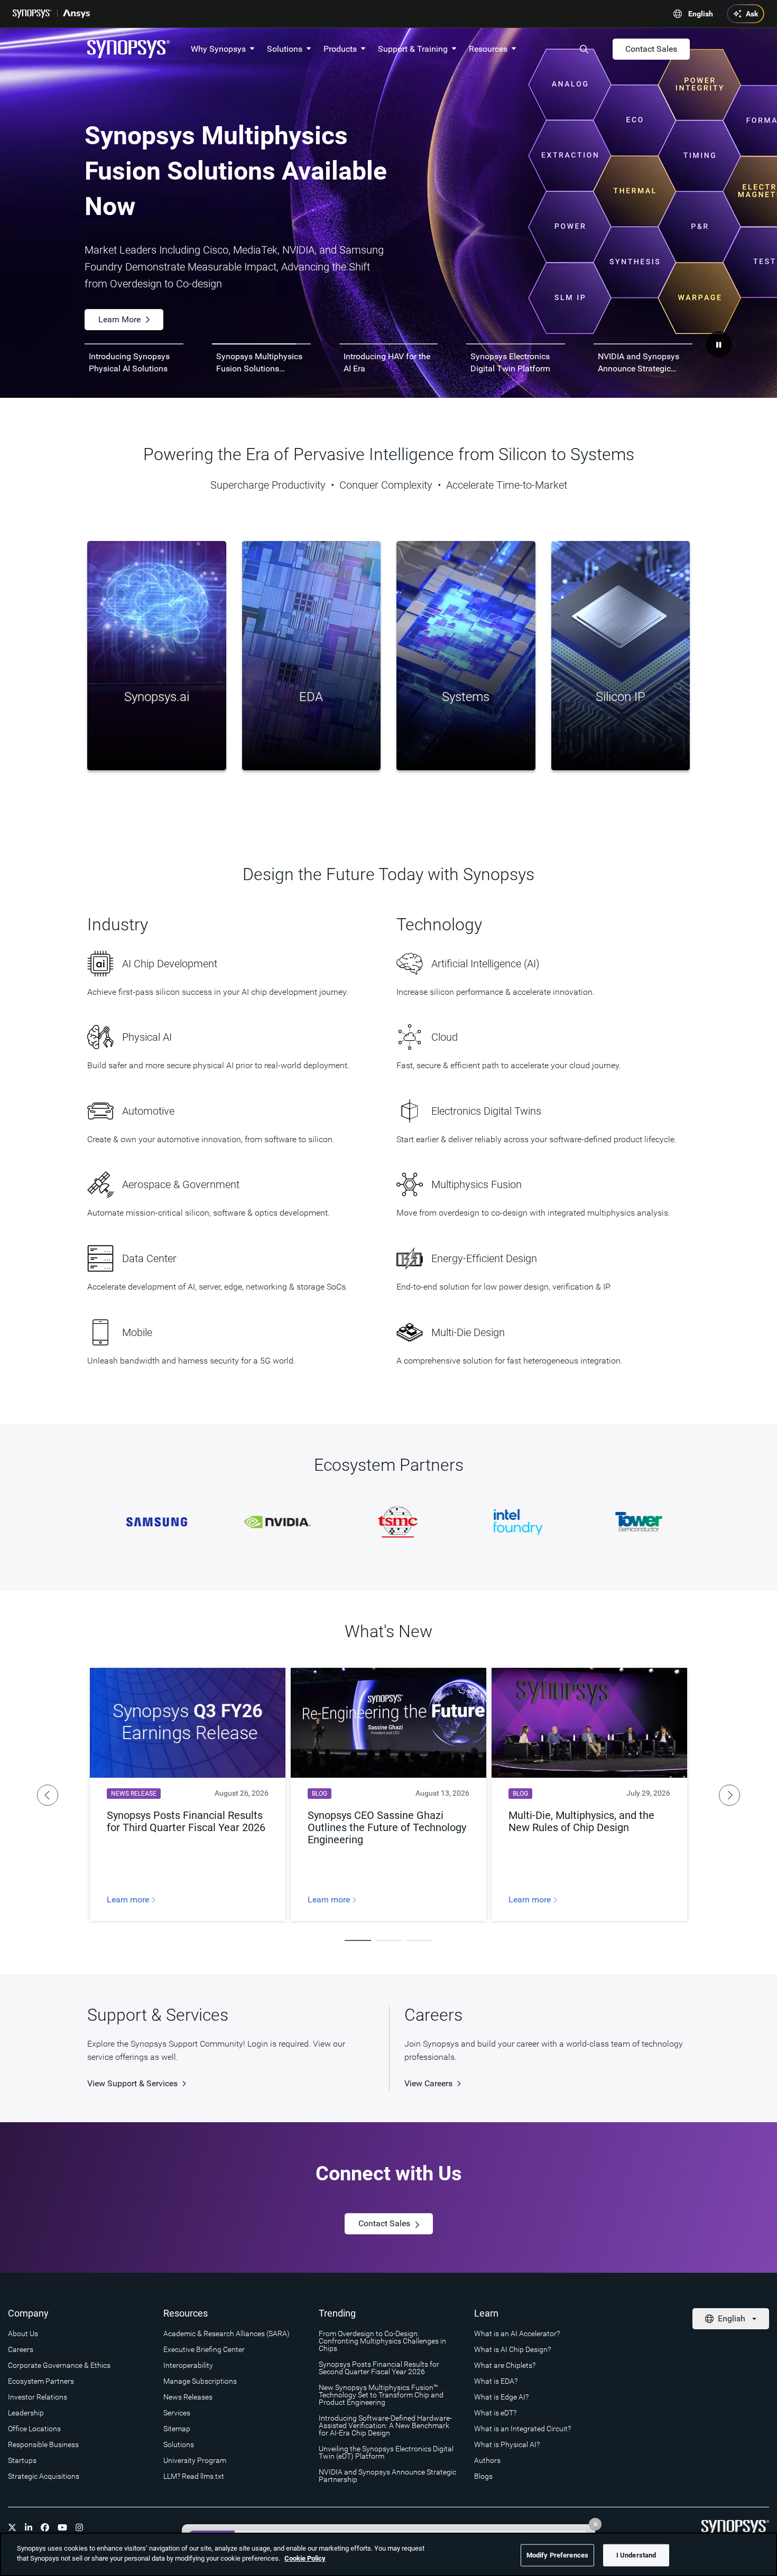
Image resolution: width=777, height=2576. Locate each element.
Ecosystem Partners (41, 2381)
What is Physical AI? (507, 2444)
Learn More (220, 286)
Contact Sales (651, 49)
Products (340, 49)
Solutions (285, 49)
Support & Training (413, 49)
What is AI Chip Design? (512, 2349)
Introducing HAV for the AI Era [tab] (387, 362)
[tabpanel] (388, 213)
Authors (487, 2460)
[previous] (48, 1795)
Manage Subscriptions (200, 2381)
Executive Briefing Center (204, 2349)
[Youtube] (62, 2527)
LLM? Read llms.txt (194, 2476)
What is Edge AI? (501, 2397)
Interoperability (188, 2365)
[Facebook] (45, 2527)
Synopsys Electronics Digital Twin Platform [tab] (510, 362)
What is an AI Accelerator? (517, 2334)
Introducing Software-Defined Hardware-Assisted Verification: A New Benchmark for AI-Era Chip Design (385, 2425)
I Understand (636, 2555)
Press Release (124, 286)
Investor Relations (38, 2397)
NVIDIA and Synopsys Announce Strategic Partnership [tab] (639, 363)
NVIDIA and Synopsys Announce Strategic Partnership (387, 2476)
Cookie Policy (305, 2558)
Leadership (26, 2413)
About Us (23, 2334)
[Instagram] (79, 2527)
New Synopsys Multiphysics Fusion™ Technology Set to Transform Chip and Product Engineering (381, 2395)
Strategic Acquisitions (44, 2476)
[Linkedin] (29, 2527)
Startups (22, 2460)
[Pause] (719, 344)
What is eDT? (495, 2413)
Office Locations (34, 2429)
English (701, 14)
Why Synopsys (218, 49)
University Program (195, 2460)
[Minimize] (595, 2524)
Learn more (129, 1900)
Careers (21, 2349)
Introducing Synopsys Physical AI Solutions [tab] (129, 362)
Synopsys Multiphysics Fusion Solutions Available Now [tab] (259, 363)
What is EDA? (496, 2381)
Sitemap (177, 2429)
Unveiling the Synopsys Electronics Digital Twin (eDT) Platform (386, 2452)
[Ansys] (76, 14)
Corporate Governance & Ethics (59, 2365)
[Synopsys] (32, 14)
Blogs (483, 2476)
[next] (729, 1795)
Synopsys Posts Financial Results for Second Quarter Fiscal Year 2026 (379, 2368)
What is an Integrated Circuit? (522, 2429)
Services (177, 2413)
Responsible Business (43, 2444)
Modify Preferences (557, 2555)
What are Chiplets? (505, 2365)
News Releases (188, 2397)
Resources (488, 49)
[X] (12, 2527)
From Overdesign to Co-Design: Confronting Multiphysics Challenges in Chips (382, 2341)
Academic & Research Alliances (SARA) (226, 2334)
